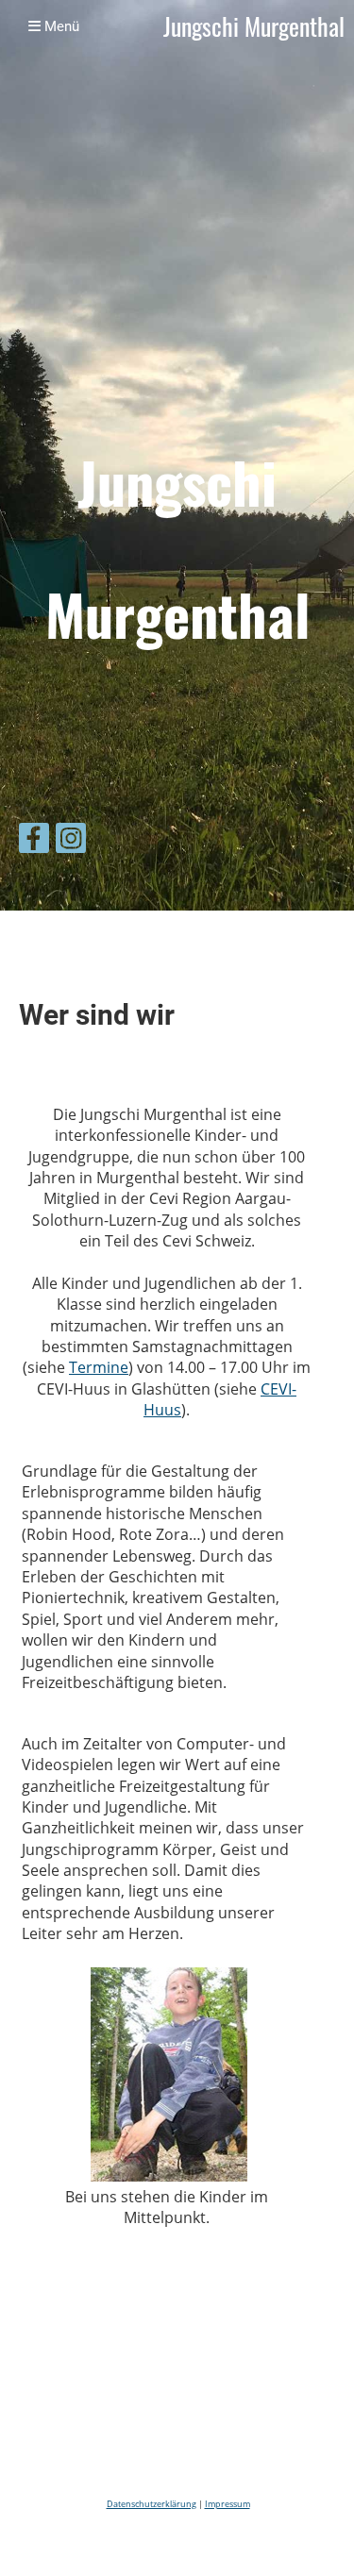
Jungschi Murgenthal (254, 27)
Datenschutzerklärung (152, 2504)
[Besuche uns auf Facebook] (34, 841)
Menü (60, 26)
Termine (99, 1367)
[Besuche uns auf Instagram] (71, 841)
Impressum (228, 2504)
